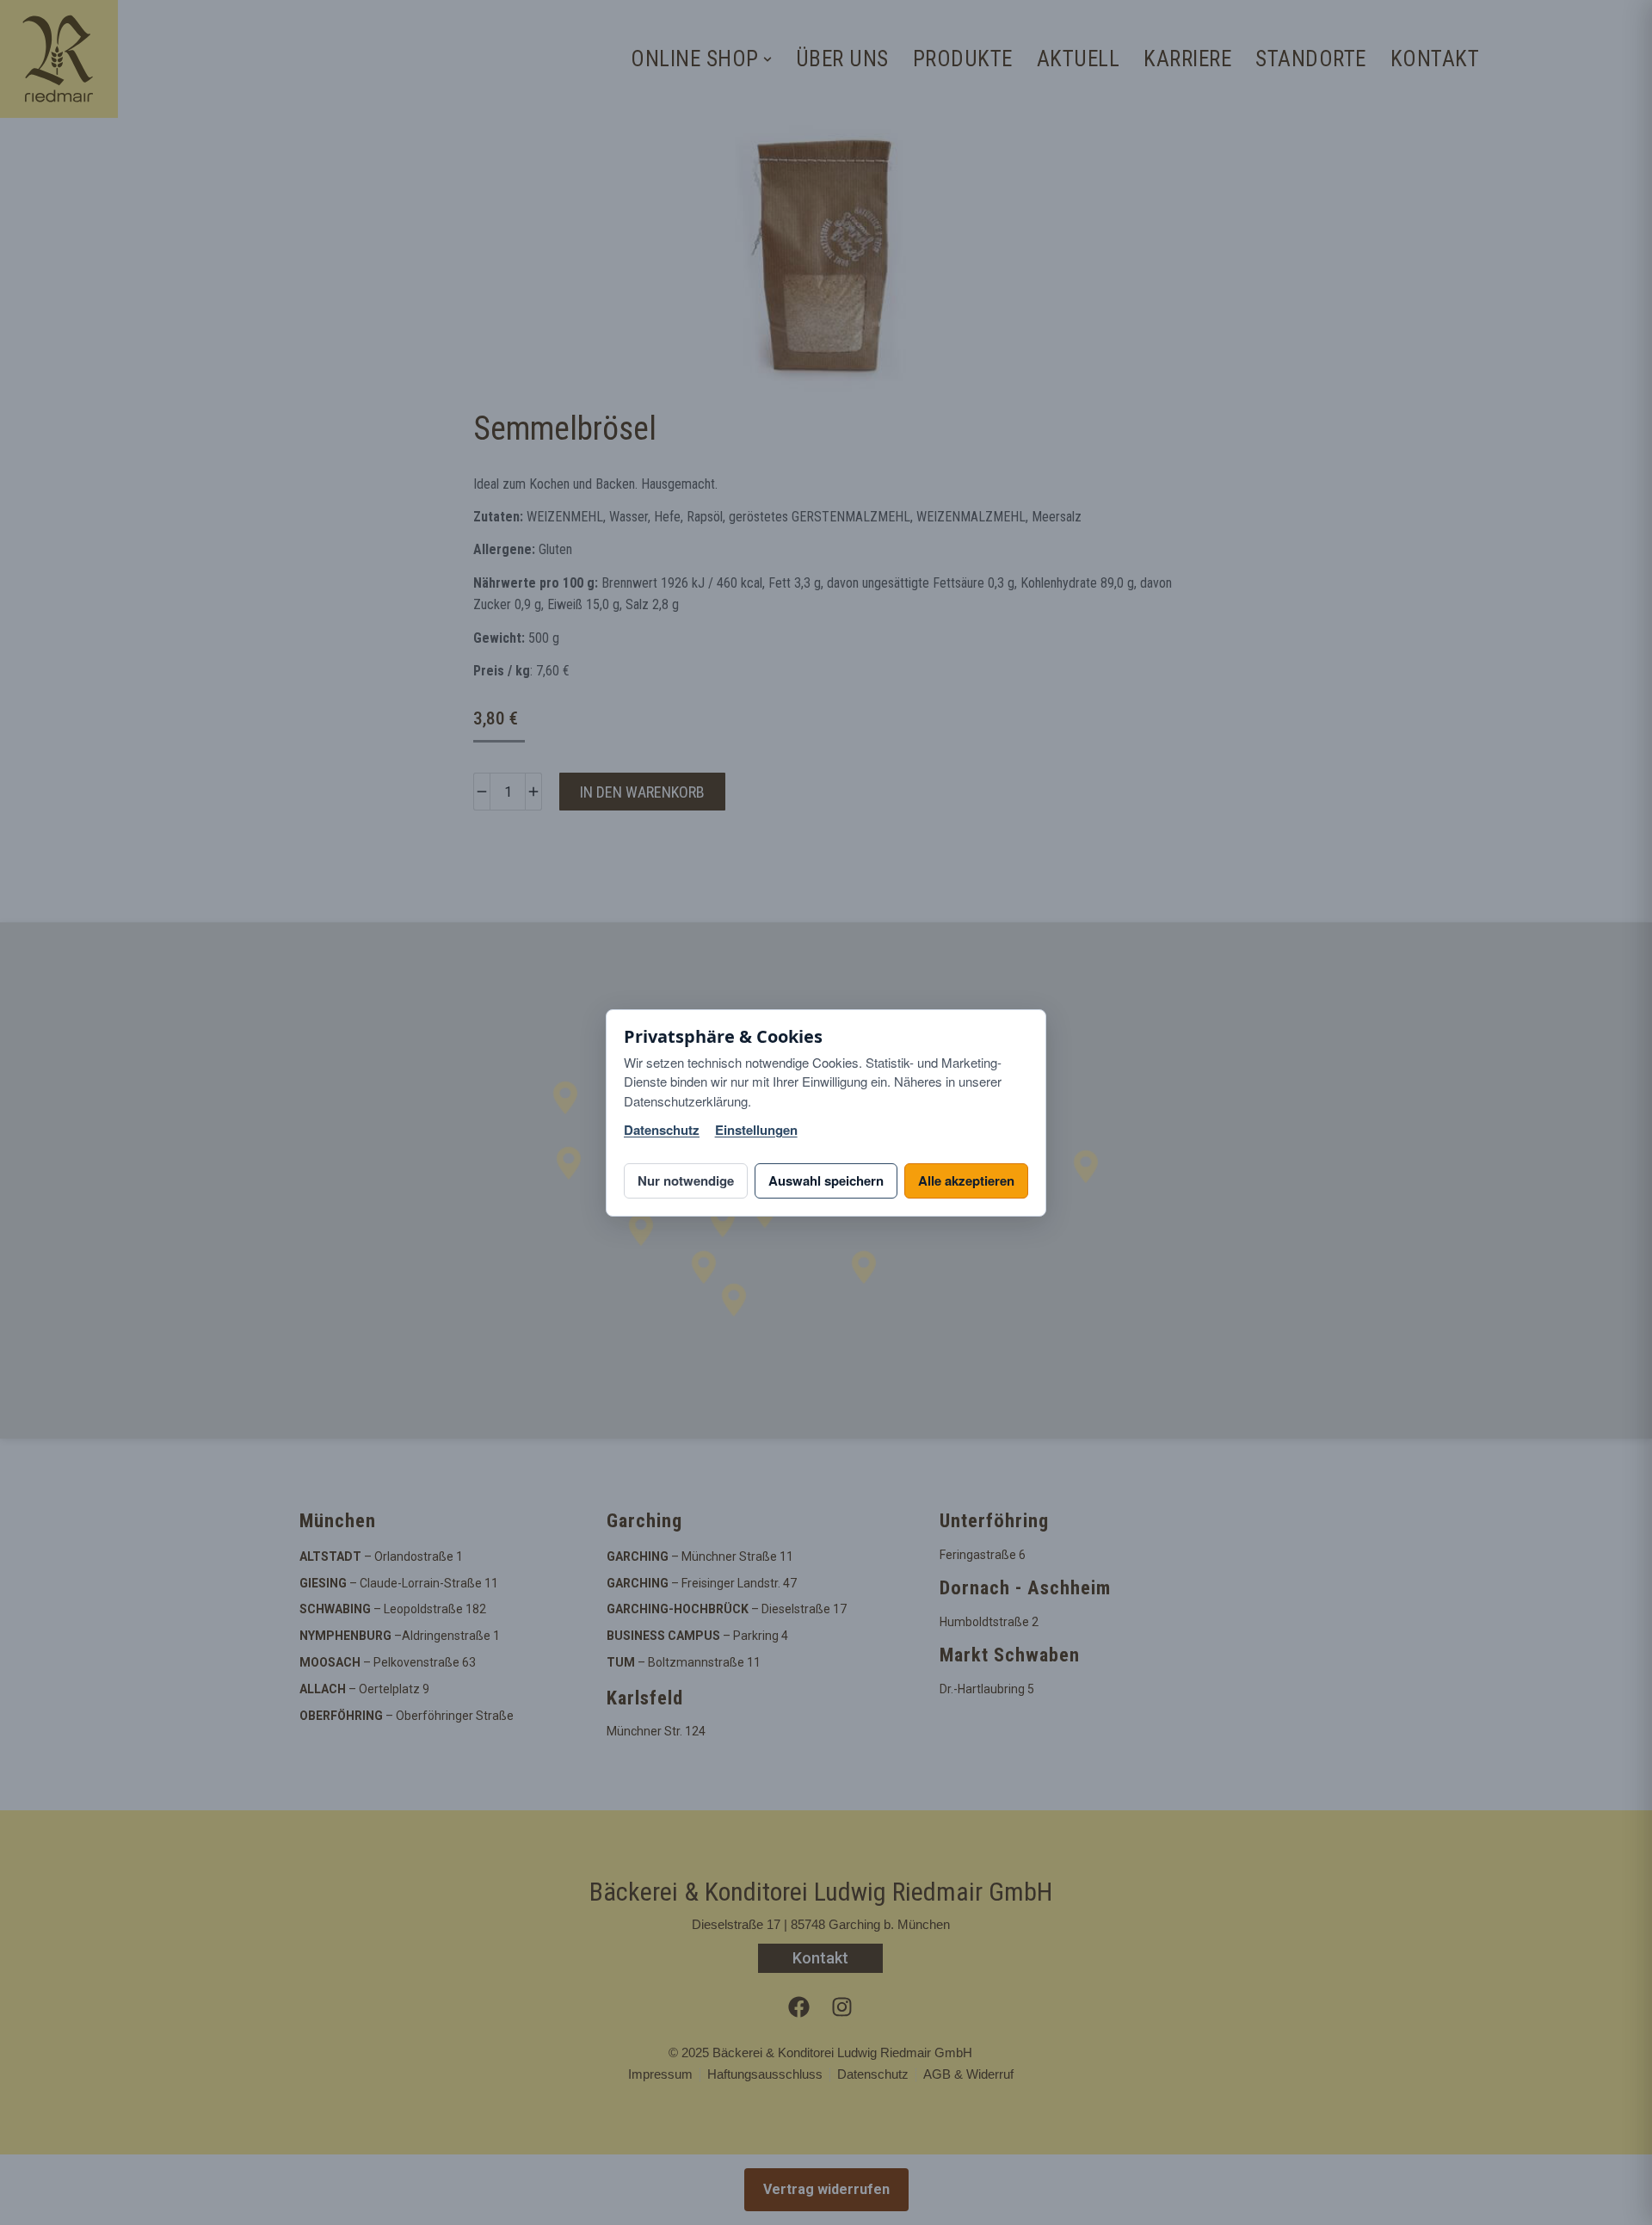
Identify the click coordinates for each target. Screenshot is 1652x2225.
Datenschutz (662, 1130)
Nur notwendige (686, 1180)
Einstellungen (756, 1130)
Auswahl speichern (826, 1180)
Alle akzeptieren (966, 1180)
